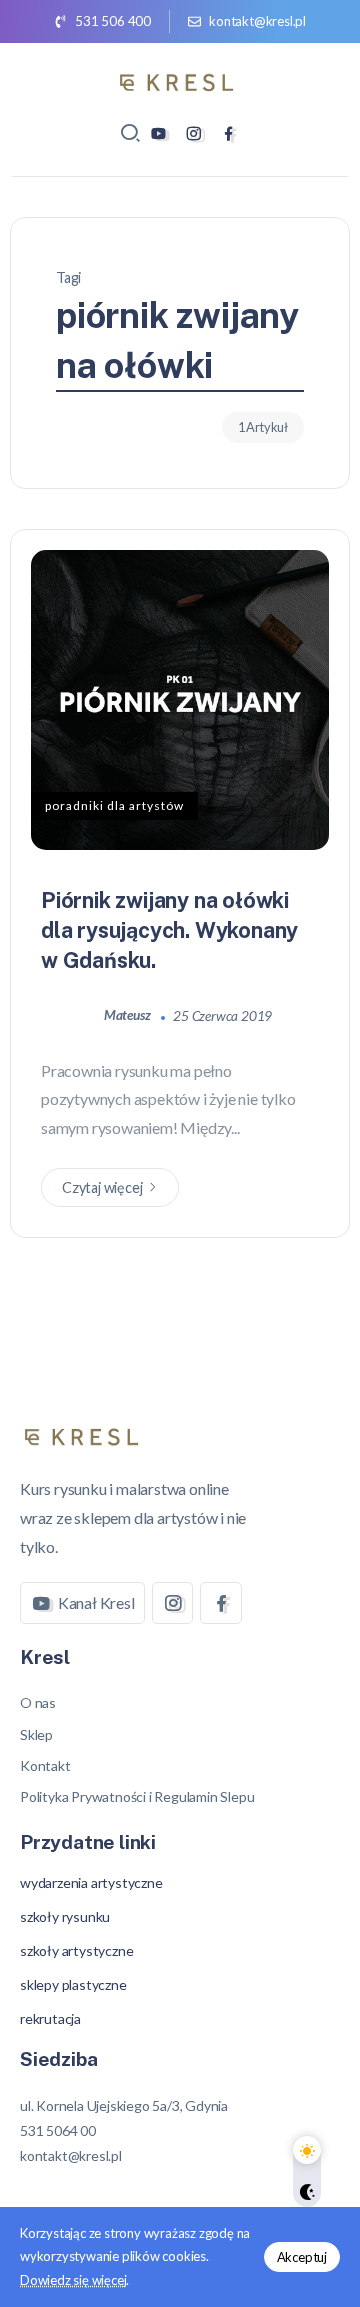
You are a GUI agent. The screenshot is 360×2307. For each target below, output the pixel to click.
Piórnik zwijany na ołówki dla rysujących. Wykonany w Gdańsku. (169, 930)
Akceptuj (302, 2257)
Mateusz (128, 1015)
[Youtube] (158, 133)
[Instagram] (193, 133)
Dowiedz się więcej (73, 2280)
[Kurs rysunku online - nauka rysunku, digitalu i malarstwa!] (180, 79)
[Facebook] (228, 133)
